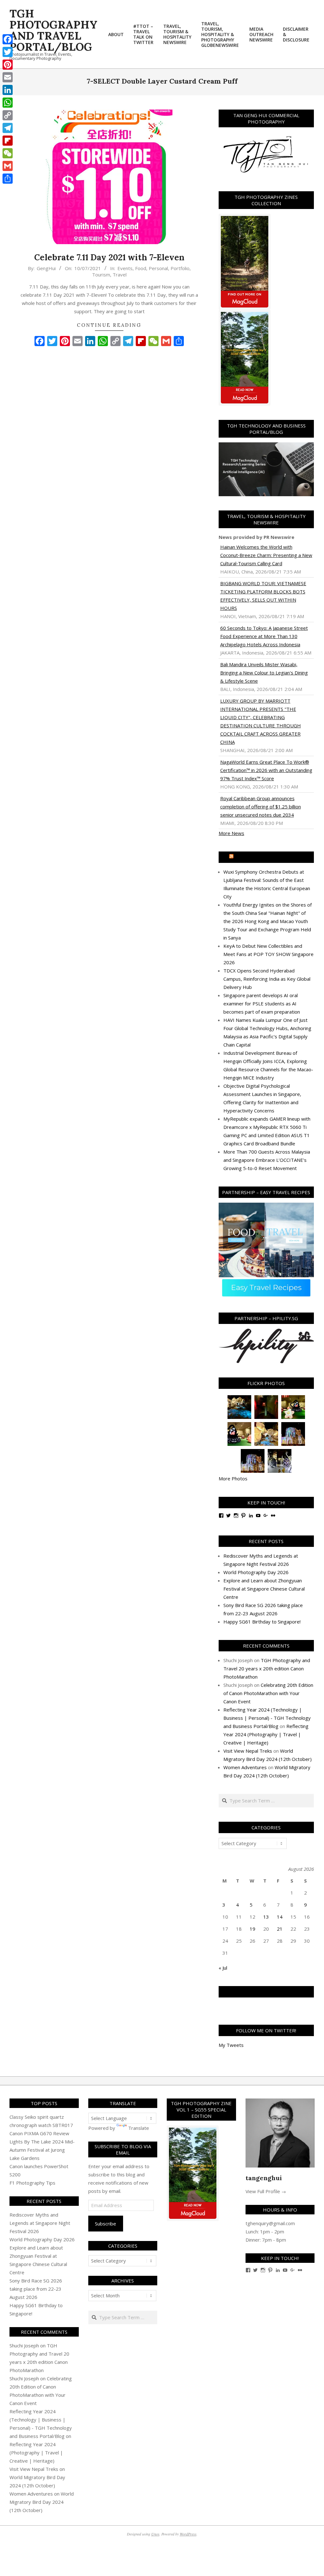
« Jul (223, 1968)
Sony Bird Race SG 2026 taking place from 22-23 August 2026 (36, 2289)
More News (231, 833)
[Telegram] (8, 128)
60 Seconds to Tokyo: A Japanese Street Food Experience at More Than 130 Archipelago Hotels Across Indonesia (264, 636)
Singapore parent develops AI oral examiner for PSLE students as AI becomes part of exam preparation (262, 1003)
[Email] (8, 77)
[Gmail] (8, 166)
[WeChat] (8, 153)
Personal (158, 268)
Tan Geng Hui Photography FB (266, 1992)
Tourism (101, 275)
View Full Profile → (266, 2191)
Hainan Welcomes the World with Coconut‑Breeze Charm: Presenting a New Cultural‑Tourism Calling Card (266, 555)
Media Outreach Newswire (269, 857)
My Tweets (231, 2045)
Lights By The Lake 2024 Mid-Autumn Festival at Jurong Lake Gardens (42, 2150)
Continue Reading (109, 325)
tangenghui (264, 2178)
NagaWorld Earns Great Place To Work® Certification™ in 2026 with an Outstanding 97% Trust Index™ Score (266, 770)
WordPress (188, 2534)
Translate (139, 2128)
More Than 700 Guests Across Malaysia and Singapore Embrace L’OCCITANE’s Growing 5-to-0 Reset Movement (267, 1160)
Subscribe (106, 2224)
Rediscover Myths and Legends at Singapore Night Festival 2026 (40, 2223)
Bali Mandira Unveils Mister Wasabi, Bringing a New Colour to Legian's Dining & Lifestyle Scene (264, 673)
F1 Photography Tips (32, 2183)
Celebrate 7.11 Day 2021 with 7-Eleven (109, 257)
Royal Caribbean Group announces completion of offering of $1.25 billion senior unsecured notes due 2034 (261, 807)
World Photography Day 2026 (256, 1572)
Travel (120, 275)
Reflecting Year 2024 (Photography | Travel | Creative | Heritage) (266, 1734)
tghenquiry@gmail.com (270, 2223)
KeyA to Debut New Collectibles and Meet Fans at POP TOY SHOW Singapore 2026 (268, 954)
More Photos (233, 1478)
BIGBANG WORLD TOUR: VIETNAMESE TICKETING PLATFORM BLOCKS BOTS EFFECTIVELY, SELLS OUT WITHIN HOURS (263, 596)
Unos (155, 2534)
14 (280, 1917)
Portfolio (180, 268)
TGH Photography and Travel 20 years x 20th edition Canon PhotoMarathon (267, 1668)
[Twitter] (8, 52)
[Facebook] (8, 39)
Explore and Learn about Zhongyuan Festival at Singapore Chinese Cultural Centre (264, 1589)
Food (141, 268)
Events (125, 268)
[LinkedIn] (8, 90)
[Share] (8, 179)
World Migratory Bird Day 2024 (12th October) (42, 2502)
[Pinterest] (8, 65)
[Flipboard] (8, 141)
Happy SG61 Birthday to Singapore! (262, 1622)
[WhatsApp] (8, 103)
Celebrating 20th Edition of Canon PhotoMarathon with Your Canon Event (268, 1693)
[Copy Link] (8, 115)
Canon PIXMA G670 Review (39, 2133)
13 (266, 1917)
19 (252, 1929)
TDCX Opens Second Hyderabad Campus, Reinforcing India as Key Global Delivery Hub (267, 979)
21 (280, 1929)
